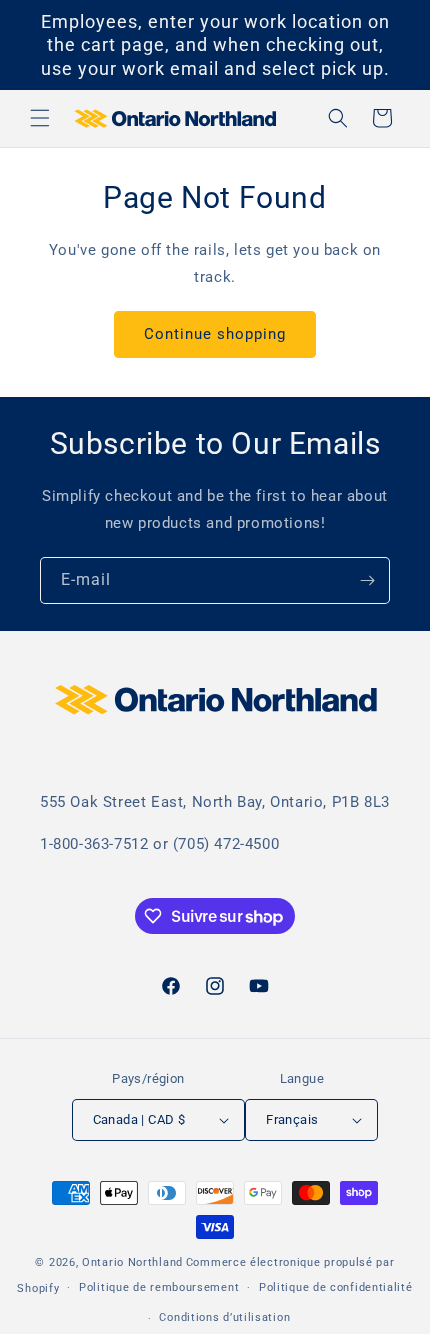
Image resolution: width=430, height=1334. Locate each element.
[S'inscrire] (367, 580)
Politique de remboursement (159, 1287)
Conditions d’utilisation (224, 1317)
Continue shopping (215, 334)
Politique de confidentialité (336, 1287)
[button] (40, 118)
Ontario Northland (132, 1262)
